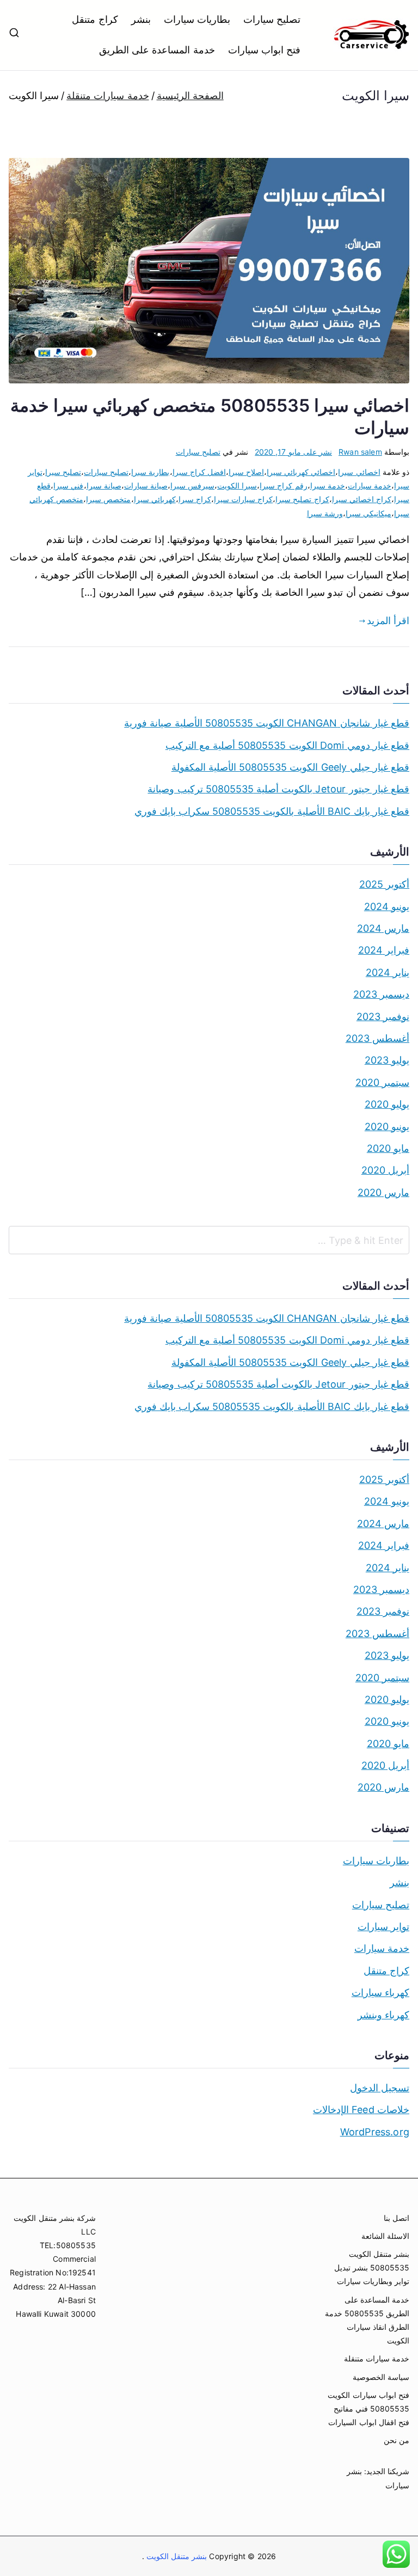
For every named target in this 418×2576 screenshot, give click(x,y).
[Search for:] (209, 1240)
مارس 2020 (383, 1192)
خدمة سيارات (370, 486)
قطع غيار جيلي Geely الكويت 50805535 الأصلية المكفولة (290, 767)
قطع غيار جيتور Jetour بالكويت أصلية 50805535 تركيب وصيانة (278, 789)
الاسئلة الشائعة (385, 2236)
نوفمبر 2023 (383, 1017)
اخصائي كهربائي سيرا (301, 472)
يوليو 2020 (387, 1104)
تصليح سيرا (63, 472)
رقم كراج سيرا (283, 486)
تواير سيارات (383, 1927)
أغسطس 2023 (377, 1038)
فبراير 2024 (384, 950)
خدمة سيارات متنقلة (377, 2358)
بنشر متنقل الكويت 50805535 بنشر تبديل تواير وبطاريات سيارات (372, 2267)
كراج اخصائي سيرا (362, 499)
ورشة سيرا (325, 513)
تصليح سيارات (272, 19)
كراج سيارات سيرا (243, 499)
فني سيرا (68, 486)
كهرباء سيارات (380, 1992)
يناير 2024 (388, 972)
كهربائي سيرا (155, 499)
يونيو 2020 (387, 1127)
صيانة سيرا (104, 486)
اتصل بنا (397, 2218)
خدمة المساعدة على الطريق (157, 50)
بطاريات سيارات (197, 19)
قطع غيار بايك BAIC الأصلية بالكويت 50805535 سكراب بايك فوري (272, 811)
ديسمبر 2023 (381, 994)
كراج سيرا (195, 499)
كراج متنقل (95, 19)
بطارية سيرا (150, 472)
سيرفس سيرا (192, 486)
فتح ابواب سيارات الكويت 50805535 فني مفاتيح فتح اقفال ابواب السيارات (368, 2409)
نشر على (293, 452)
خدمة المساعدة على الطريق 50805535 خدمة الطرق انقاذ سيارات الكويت (367, 2320)
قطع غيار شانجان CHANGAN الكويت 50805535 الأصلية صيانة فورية (267, 723)
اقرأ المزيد (388, 621)
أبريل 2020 (385, 1170)
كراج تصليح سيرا (302, 499)
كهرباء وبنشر (383, 2015)
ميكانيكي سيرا (368, 513)
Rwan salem (360, 452)
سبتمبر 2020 (382, 1082)
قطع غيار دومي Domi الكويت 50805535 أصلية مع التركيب (287, 745)
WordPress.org (375, 2132)
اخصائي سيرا (359, 472)
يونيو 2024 (387, 907)
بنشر (141, 19)
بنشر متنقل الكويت (176, 2556)
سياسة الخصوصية (381, 2377)
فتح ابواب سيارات (264, 50)
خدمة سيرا (328, 486)
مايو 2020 (388, 1148)
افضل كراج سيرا (199, 472)
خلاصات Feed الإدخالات (361, 2110)
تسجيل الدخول (380, 2088)
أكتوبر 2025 (384, 884)
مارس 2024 (383, 928)
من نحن (397, 2440)
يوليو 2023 (387, 1060)
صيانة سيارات (146, 486)
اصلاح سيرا (246, 472)
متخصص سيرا (108, 499)
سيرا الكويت (237, 486)
